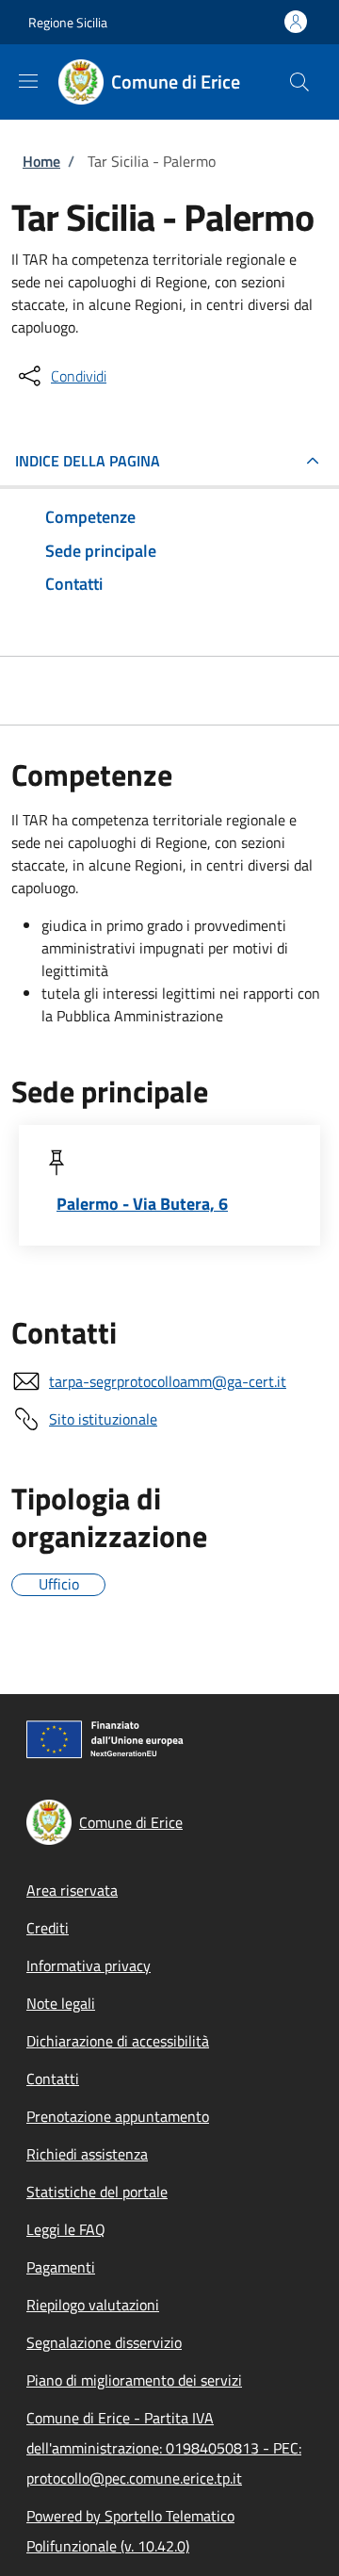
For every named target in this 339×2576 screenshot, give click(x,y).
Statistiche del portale (97, 2192)
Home (41, 161)
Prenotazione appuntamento (118, 2116)
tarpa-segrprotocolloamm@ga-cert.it (168, 1381)
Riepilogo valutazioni (93, 2305)
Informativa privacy (89, 1965)
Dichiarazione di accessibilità (118, 2041)
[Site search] (299, 82)
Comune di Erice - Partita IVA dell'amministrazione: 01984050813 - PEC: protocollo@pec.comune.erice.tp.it (164, 2448)
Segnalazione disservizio (104, 2342)
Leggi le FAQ (66, 2229)
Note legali (61, 2003)
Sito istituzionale (103, 1419)
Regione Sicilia (68, 22)
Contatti (53, 2079)
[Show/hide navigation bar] (28, 81)
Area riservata (72, 1890)
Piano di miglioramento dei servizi (134, 2380)
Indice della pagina (88, 461)
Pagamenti (61, 2267)
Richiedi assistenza (87, 2154)
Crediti (48, 1928)
